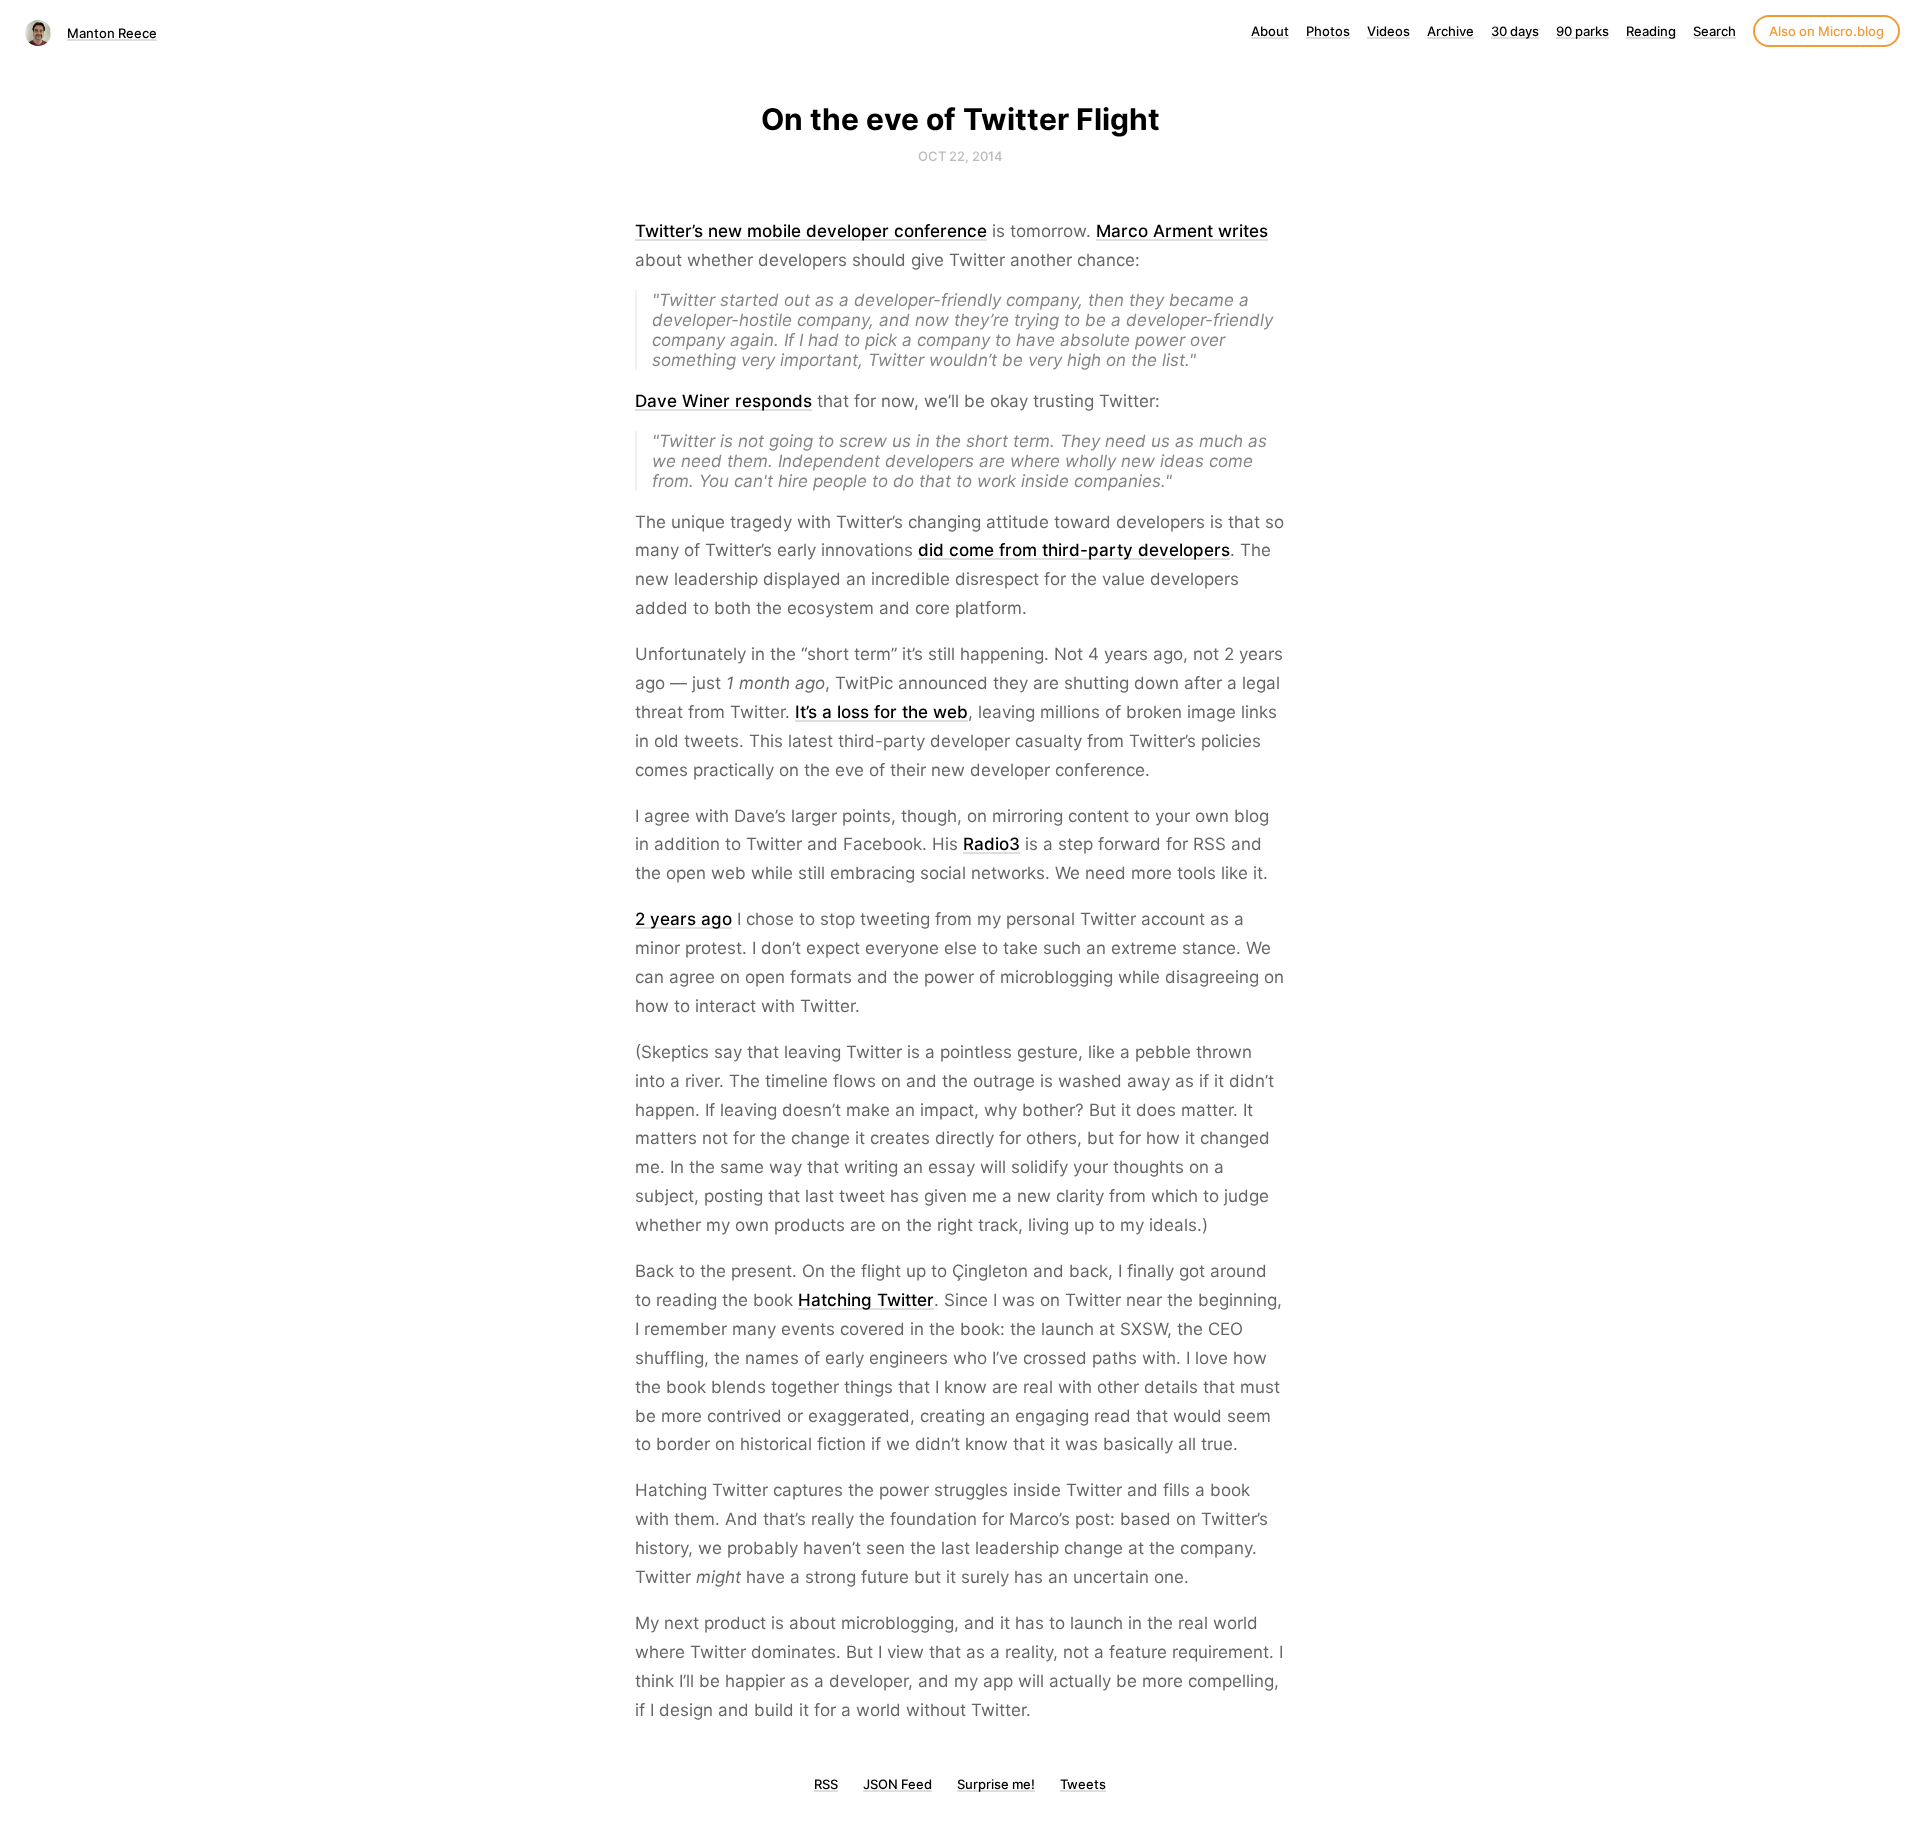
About (1270, 31)
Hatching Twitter (866, 1300)
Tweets (1083, 1784)
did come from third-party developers (1074, 550)
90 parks (1582, 31)
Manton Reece (112, 33)
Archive (1450, 31)
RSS (826, 1784)
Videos (1388, 31)
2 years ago (683, 919)
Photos (1328, 31)
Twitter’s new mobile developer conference (811, 231)
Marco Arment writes (1182, 231)
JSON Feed (897, 1784)
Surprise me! (996, 1784)
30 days (1515, 31)
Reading (1651, 31)
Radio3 (991, 844)
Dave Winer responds (723, 401)
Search (1714, 31)
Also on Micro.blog (1826, 31)
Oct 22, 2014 (960, 156)
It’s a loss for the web (881, 712)
